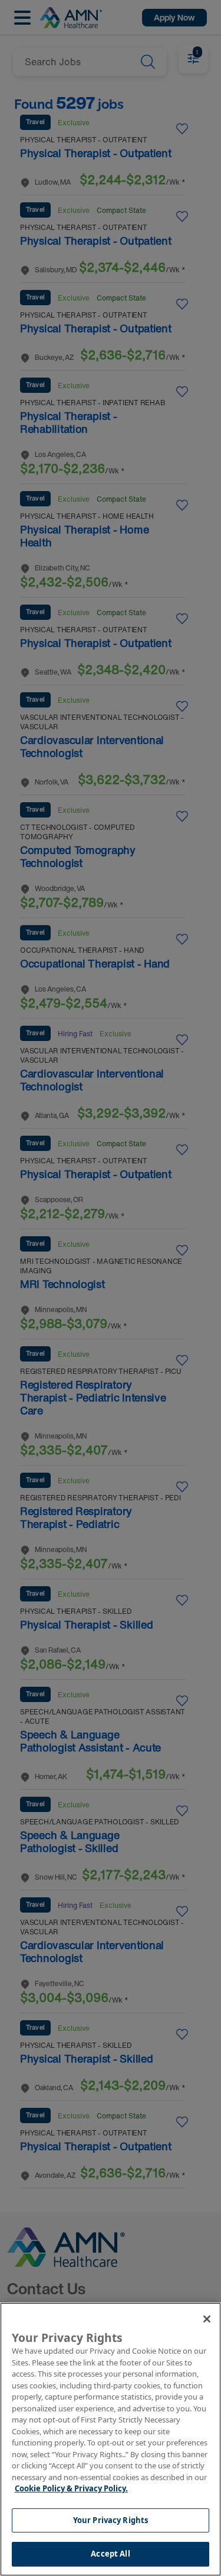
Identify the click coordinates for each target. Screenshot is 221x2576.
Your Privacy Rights (111, 2520)
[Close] (207, 2319)
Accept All (110, 2554)
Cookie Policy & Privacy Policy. (71, 2488)
